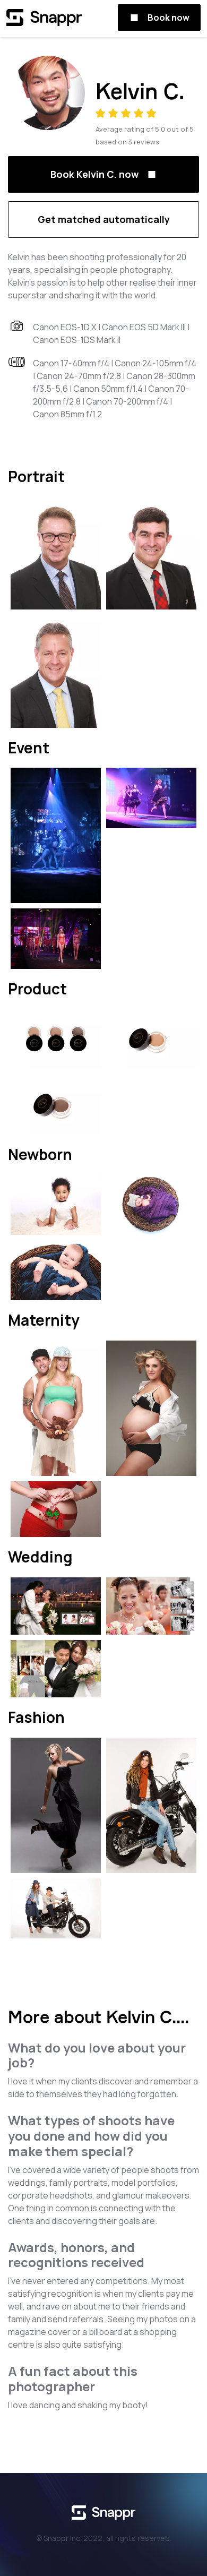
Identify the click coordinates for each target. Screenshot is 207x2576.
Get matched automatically (104, 219)
